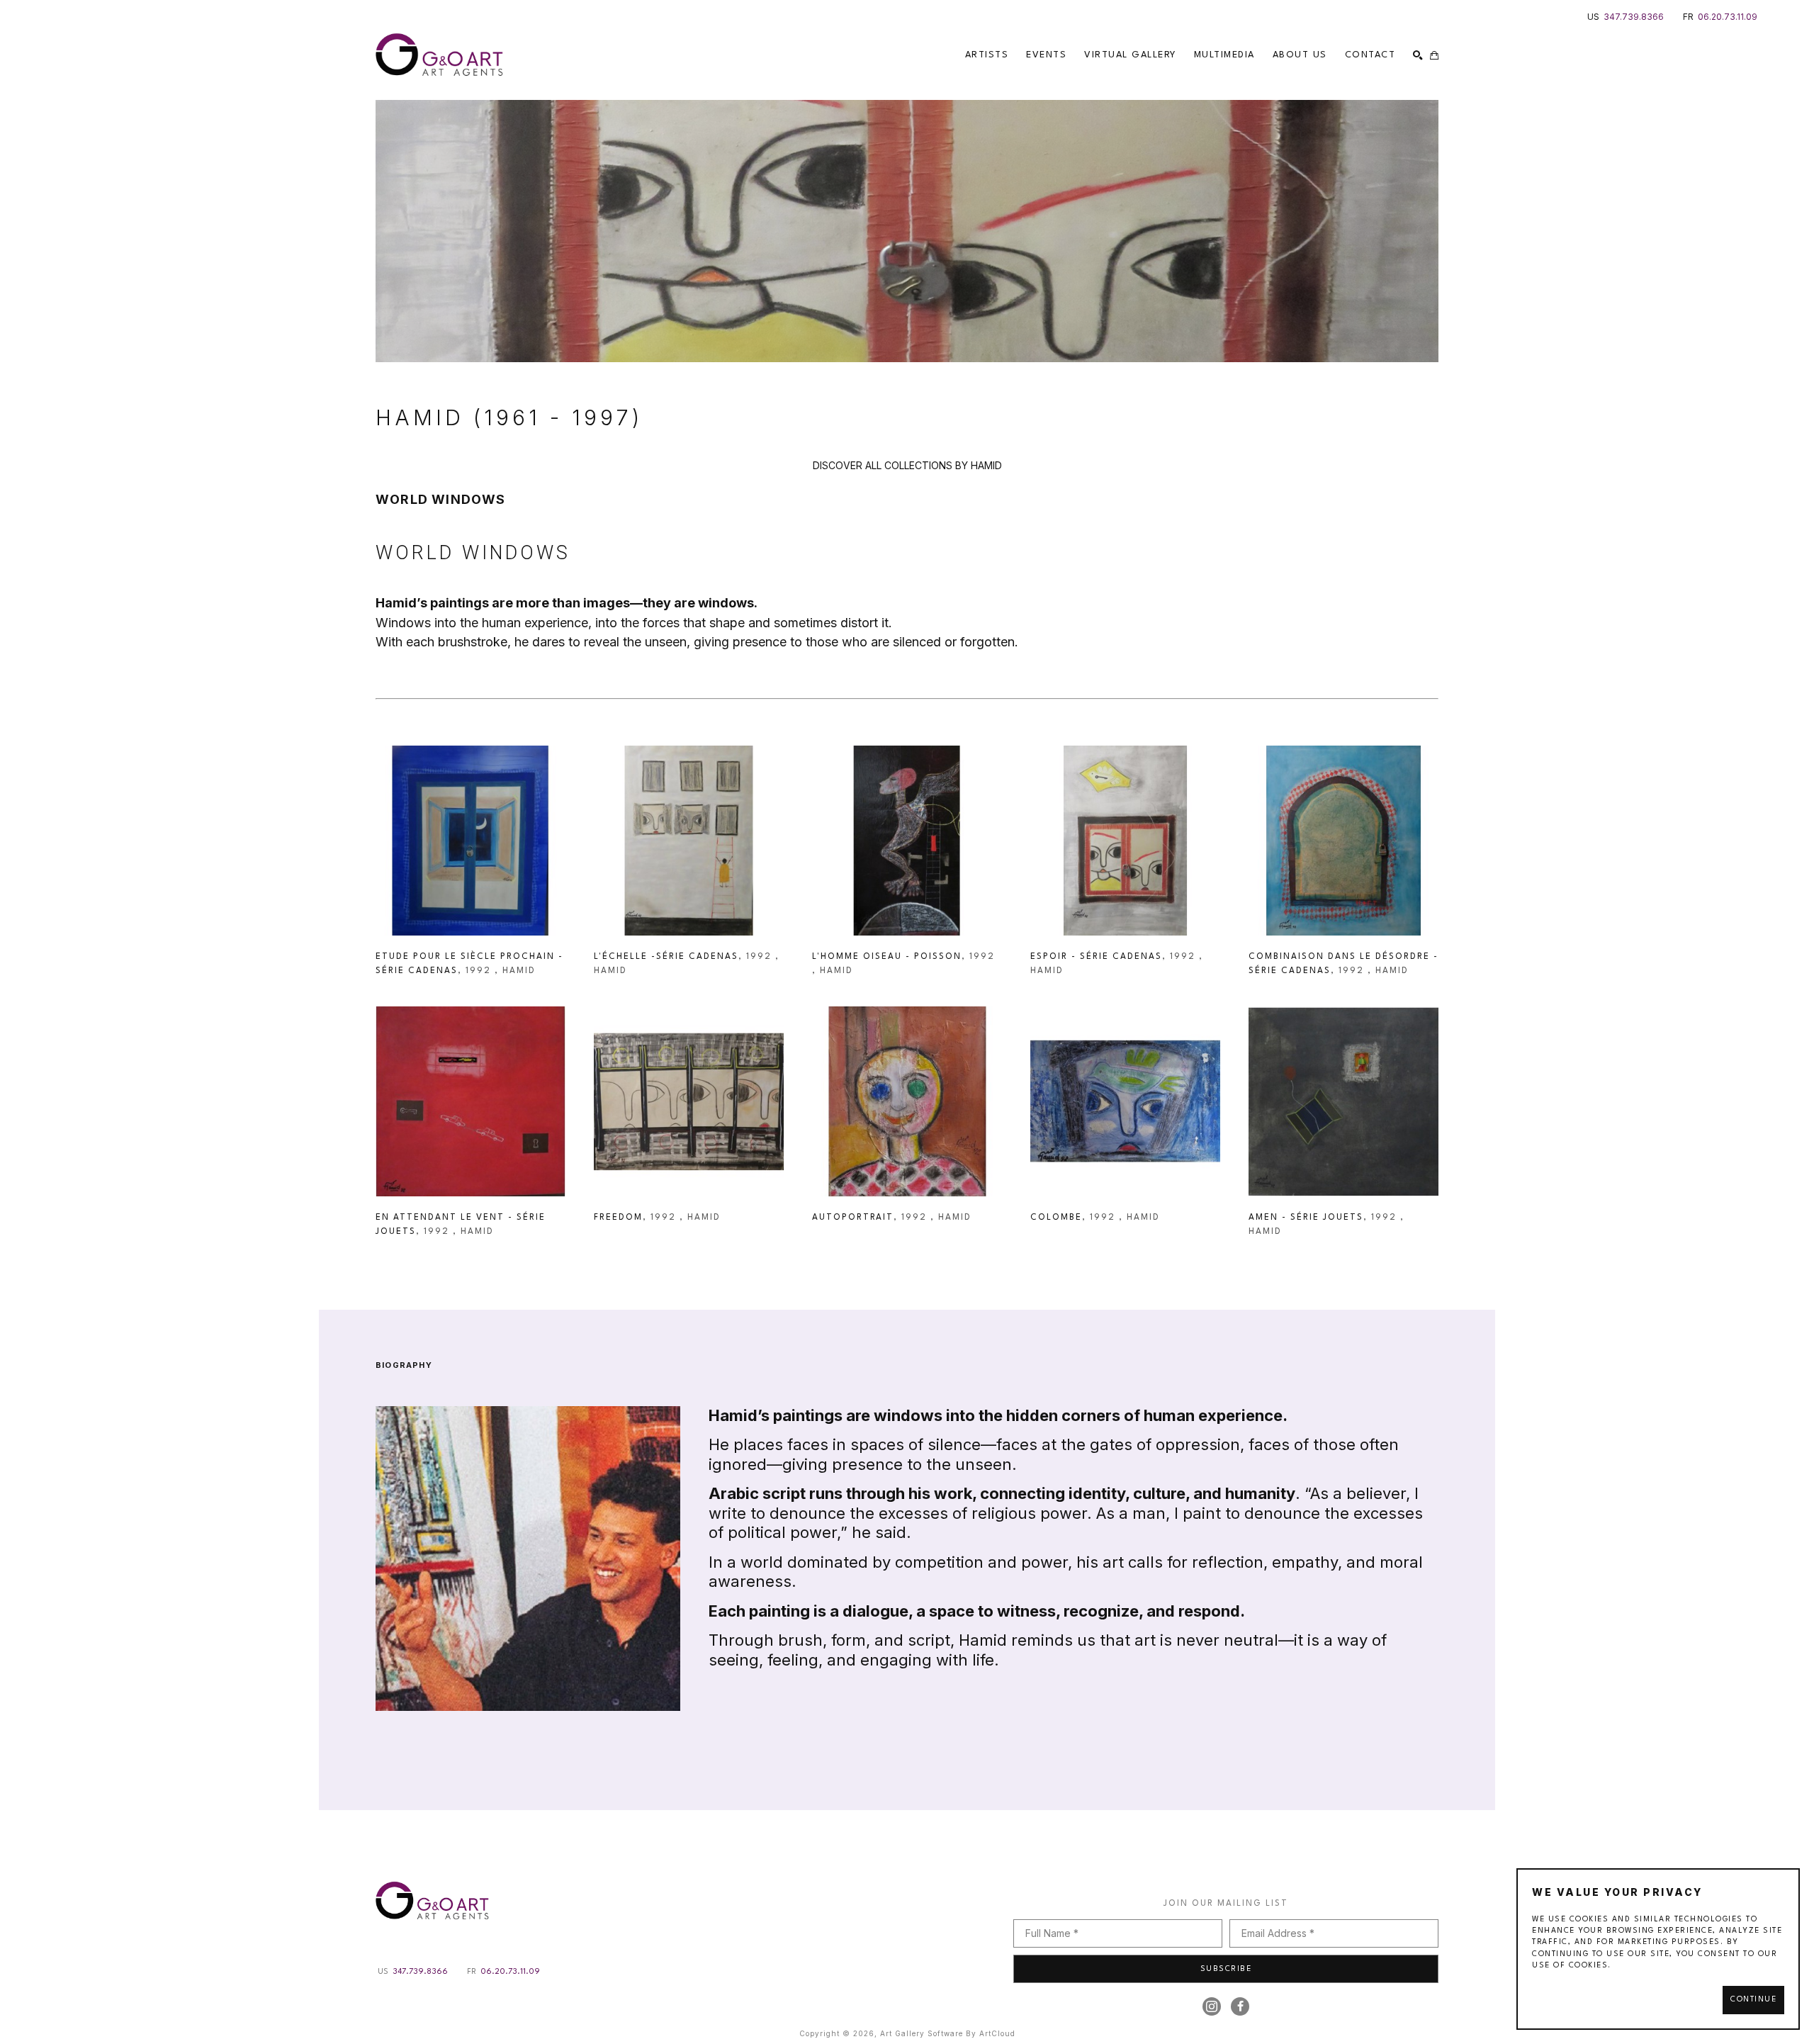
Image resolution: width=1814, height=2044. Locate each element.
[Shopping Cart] (1434, 55)
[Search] (1418, 55)
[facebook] (1240, 2006)
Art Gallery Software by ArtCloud (948, 2033)
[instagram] (1212, 2006)
